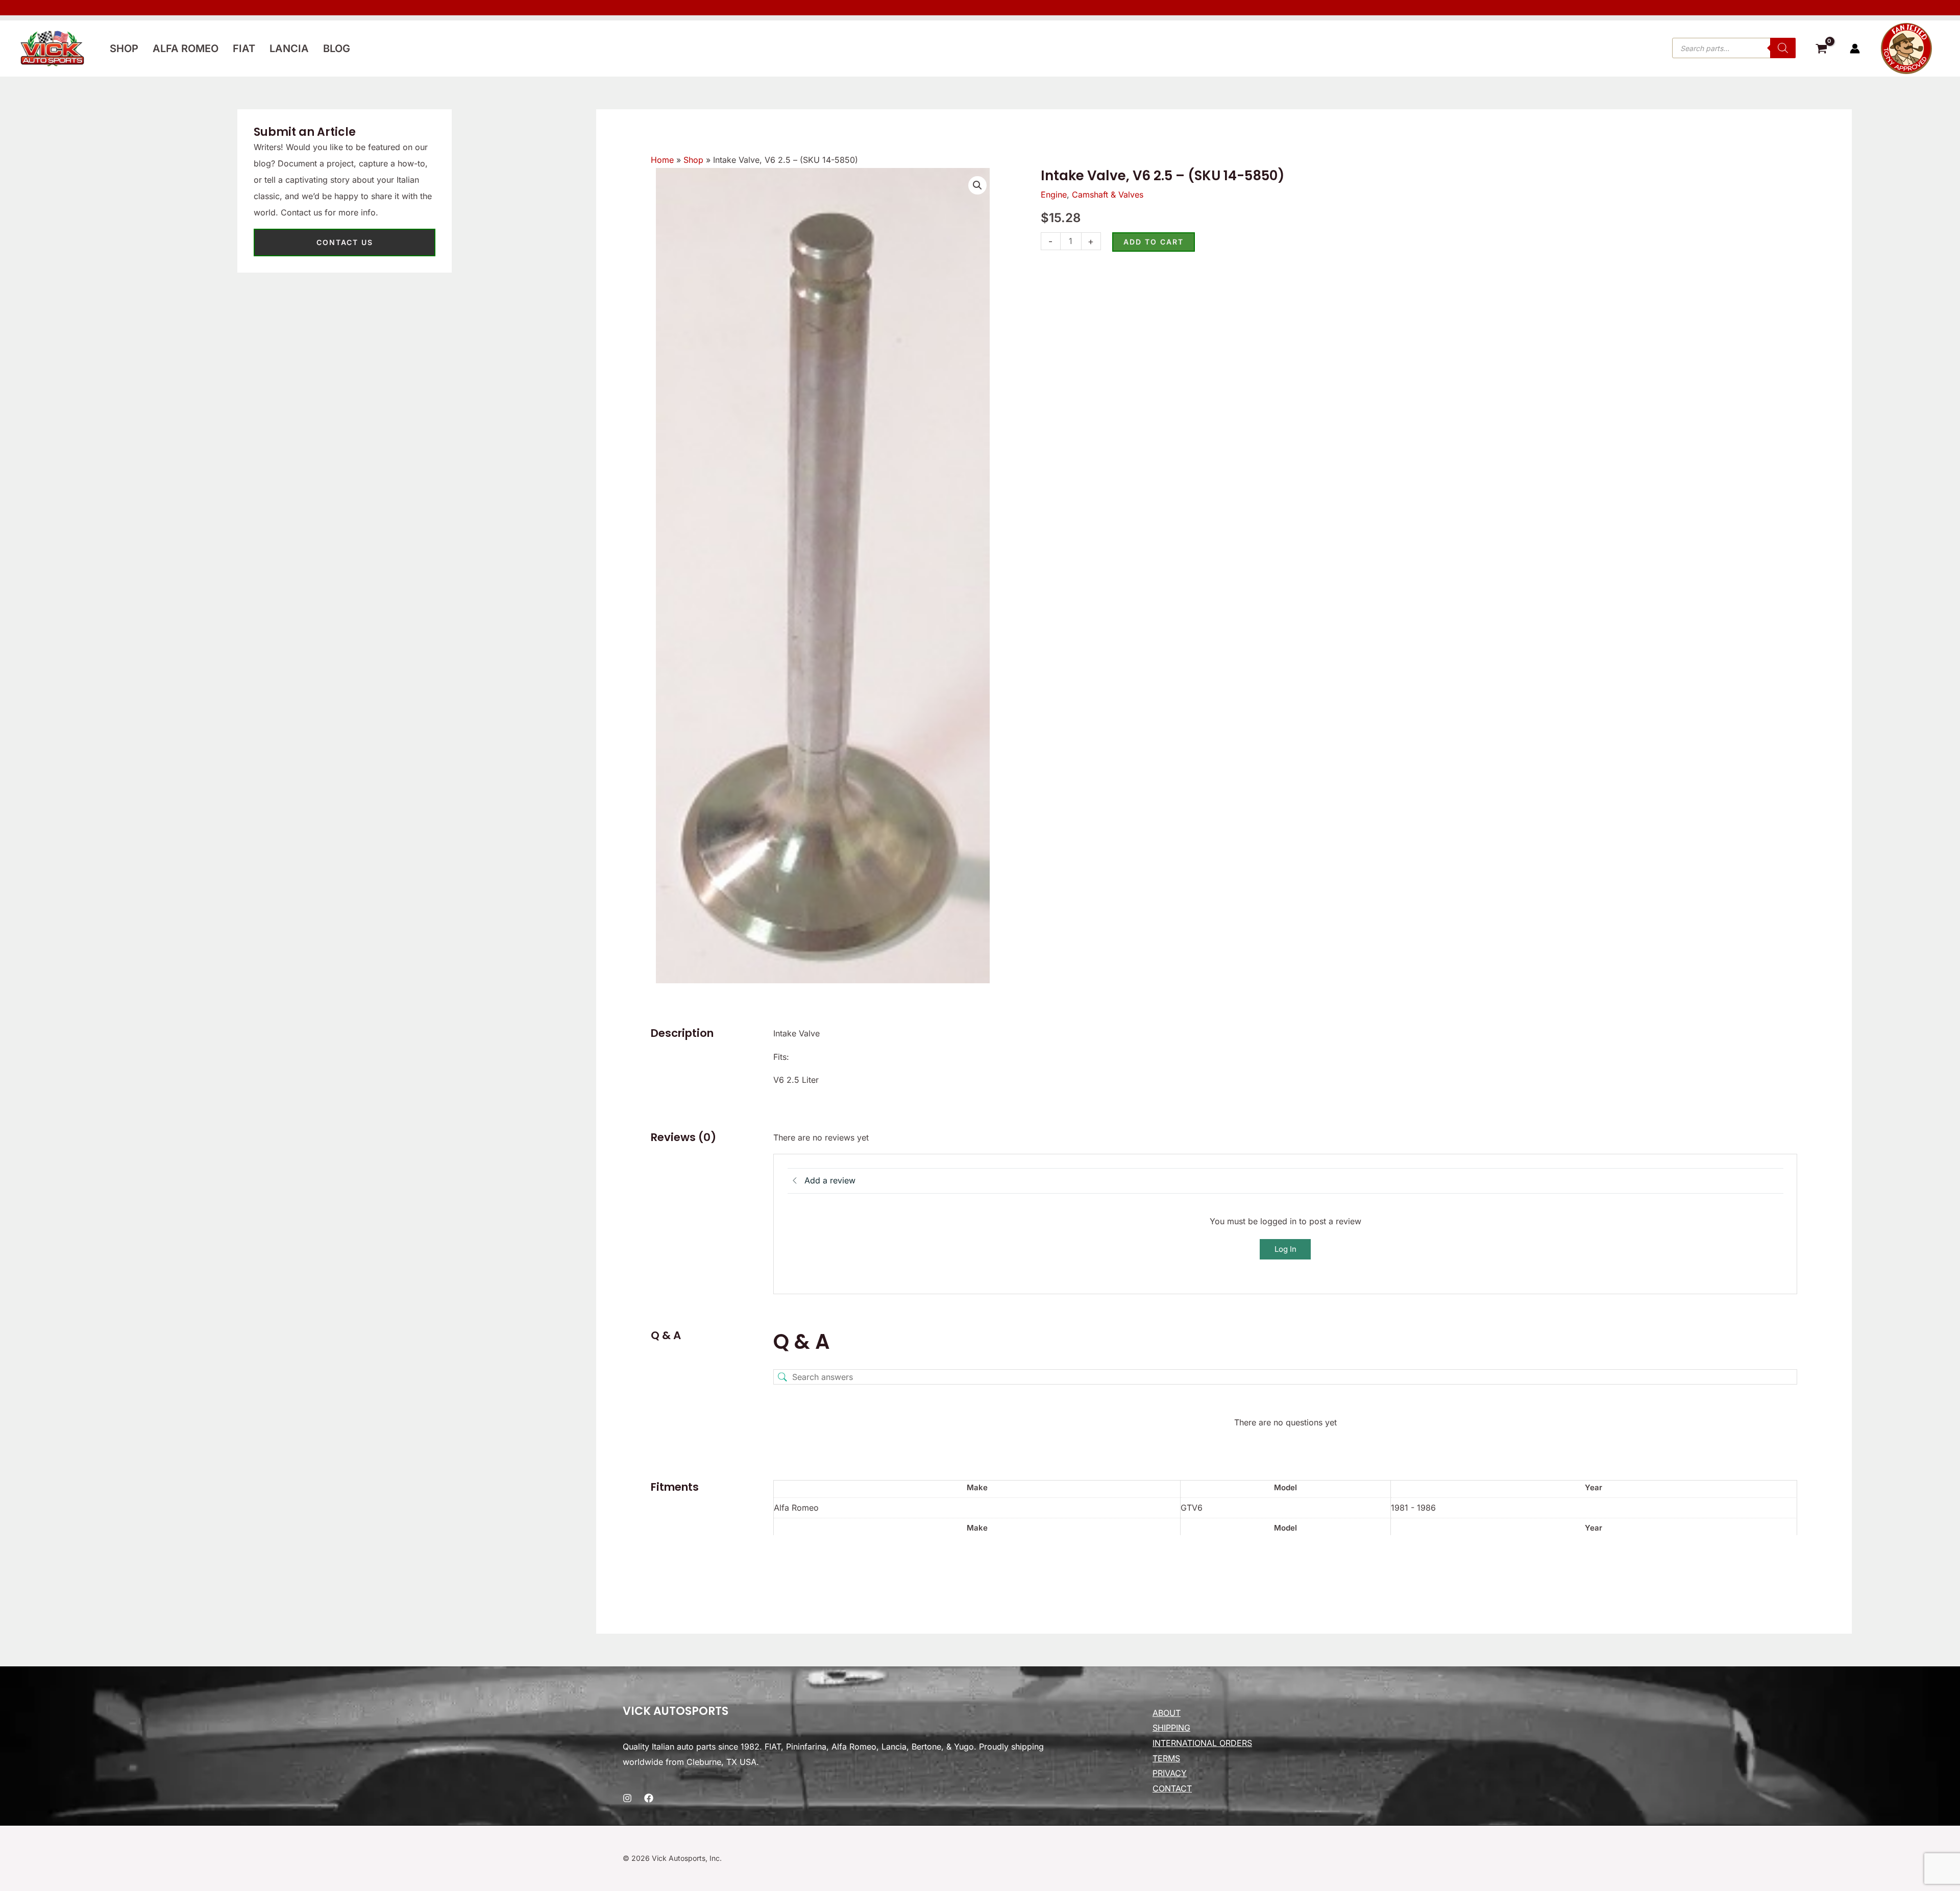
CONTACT (1172, 1788)
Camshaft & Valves (1108, 195)
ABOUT (1167, 1713)
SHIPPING (1171, 1728)
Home (662, 160)
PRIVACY (1170, 1773)
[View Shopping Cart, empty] (1821, 50)
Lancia (289, 49)
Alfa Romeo (186, 49)
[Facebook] (649, 1798)
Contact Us (345, 242)
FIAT (244, 49)
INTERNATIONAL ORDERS (1202, 1743)
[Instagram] (627, 1798)
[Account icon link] (1855, 49)
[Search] (1783, 48)
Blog (337, 49)
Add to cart (1154, 242)
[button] (977, 185)
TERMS (1166, 1758)
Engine (1054, 195)
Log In (1285, 1249)
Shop (124, 49)
